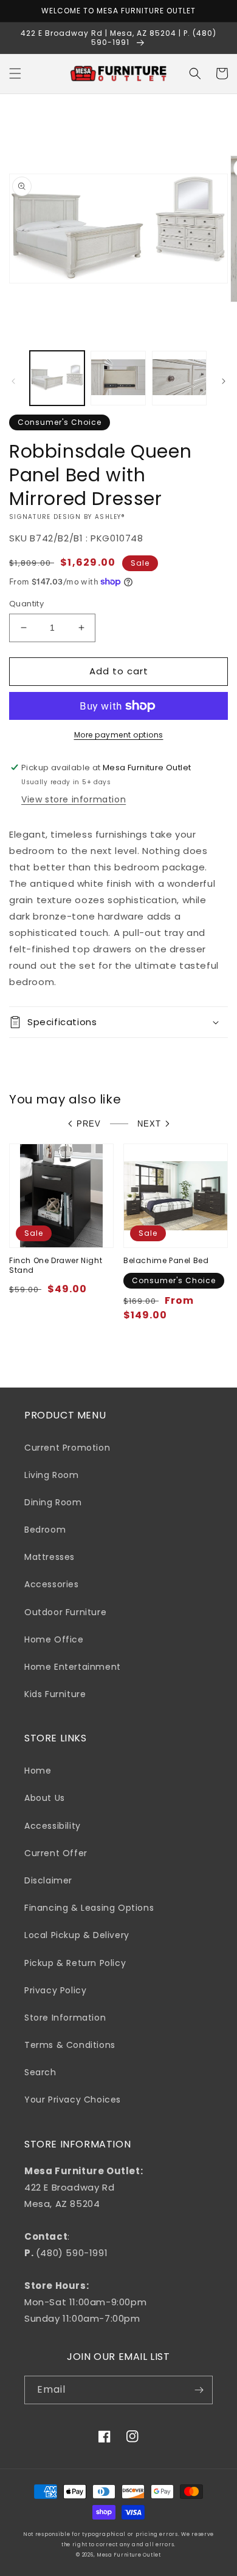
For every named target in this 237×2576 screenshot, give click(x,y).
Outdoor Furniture (65, 1612)
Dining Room (53, 1502)
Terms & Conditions (70, 2045)
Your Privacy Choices (73, 2100)
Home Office (54, 1639)
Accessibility (53, 1826)
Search (40, 2072)
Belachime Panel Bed (166, 1261)
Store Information (65, 2018)
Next (149, 1124)
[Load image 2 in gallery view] (118, 378)
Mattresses (50, 1557)
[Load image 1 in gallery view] (57, 378)
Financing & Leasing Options (89, 1908)
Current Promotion (67, 1448)
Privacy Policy (55, 1990)
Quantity (26, 604)
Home (38, 1771)
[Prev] (13, 381)
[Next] (224, 381)
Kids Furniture (55, 1694)
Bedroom (45, 1530)
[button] (15, 73)
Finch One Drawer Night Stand (56, 1265)
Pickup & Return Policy (75, 1963)
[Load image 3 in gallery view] (179, 378)
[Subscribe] (199, 2390)
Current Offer (56, 1853)
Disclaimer (48, 1880)
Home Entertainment (73, 1667)
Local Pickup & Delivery (77, 1935)
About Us (45, 1798)
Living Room (52, 1475)
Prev (89, 1124)
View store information (74, 799)
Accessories (52, 1584)
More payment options (119, 735)
